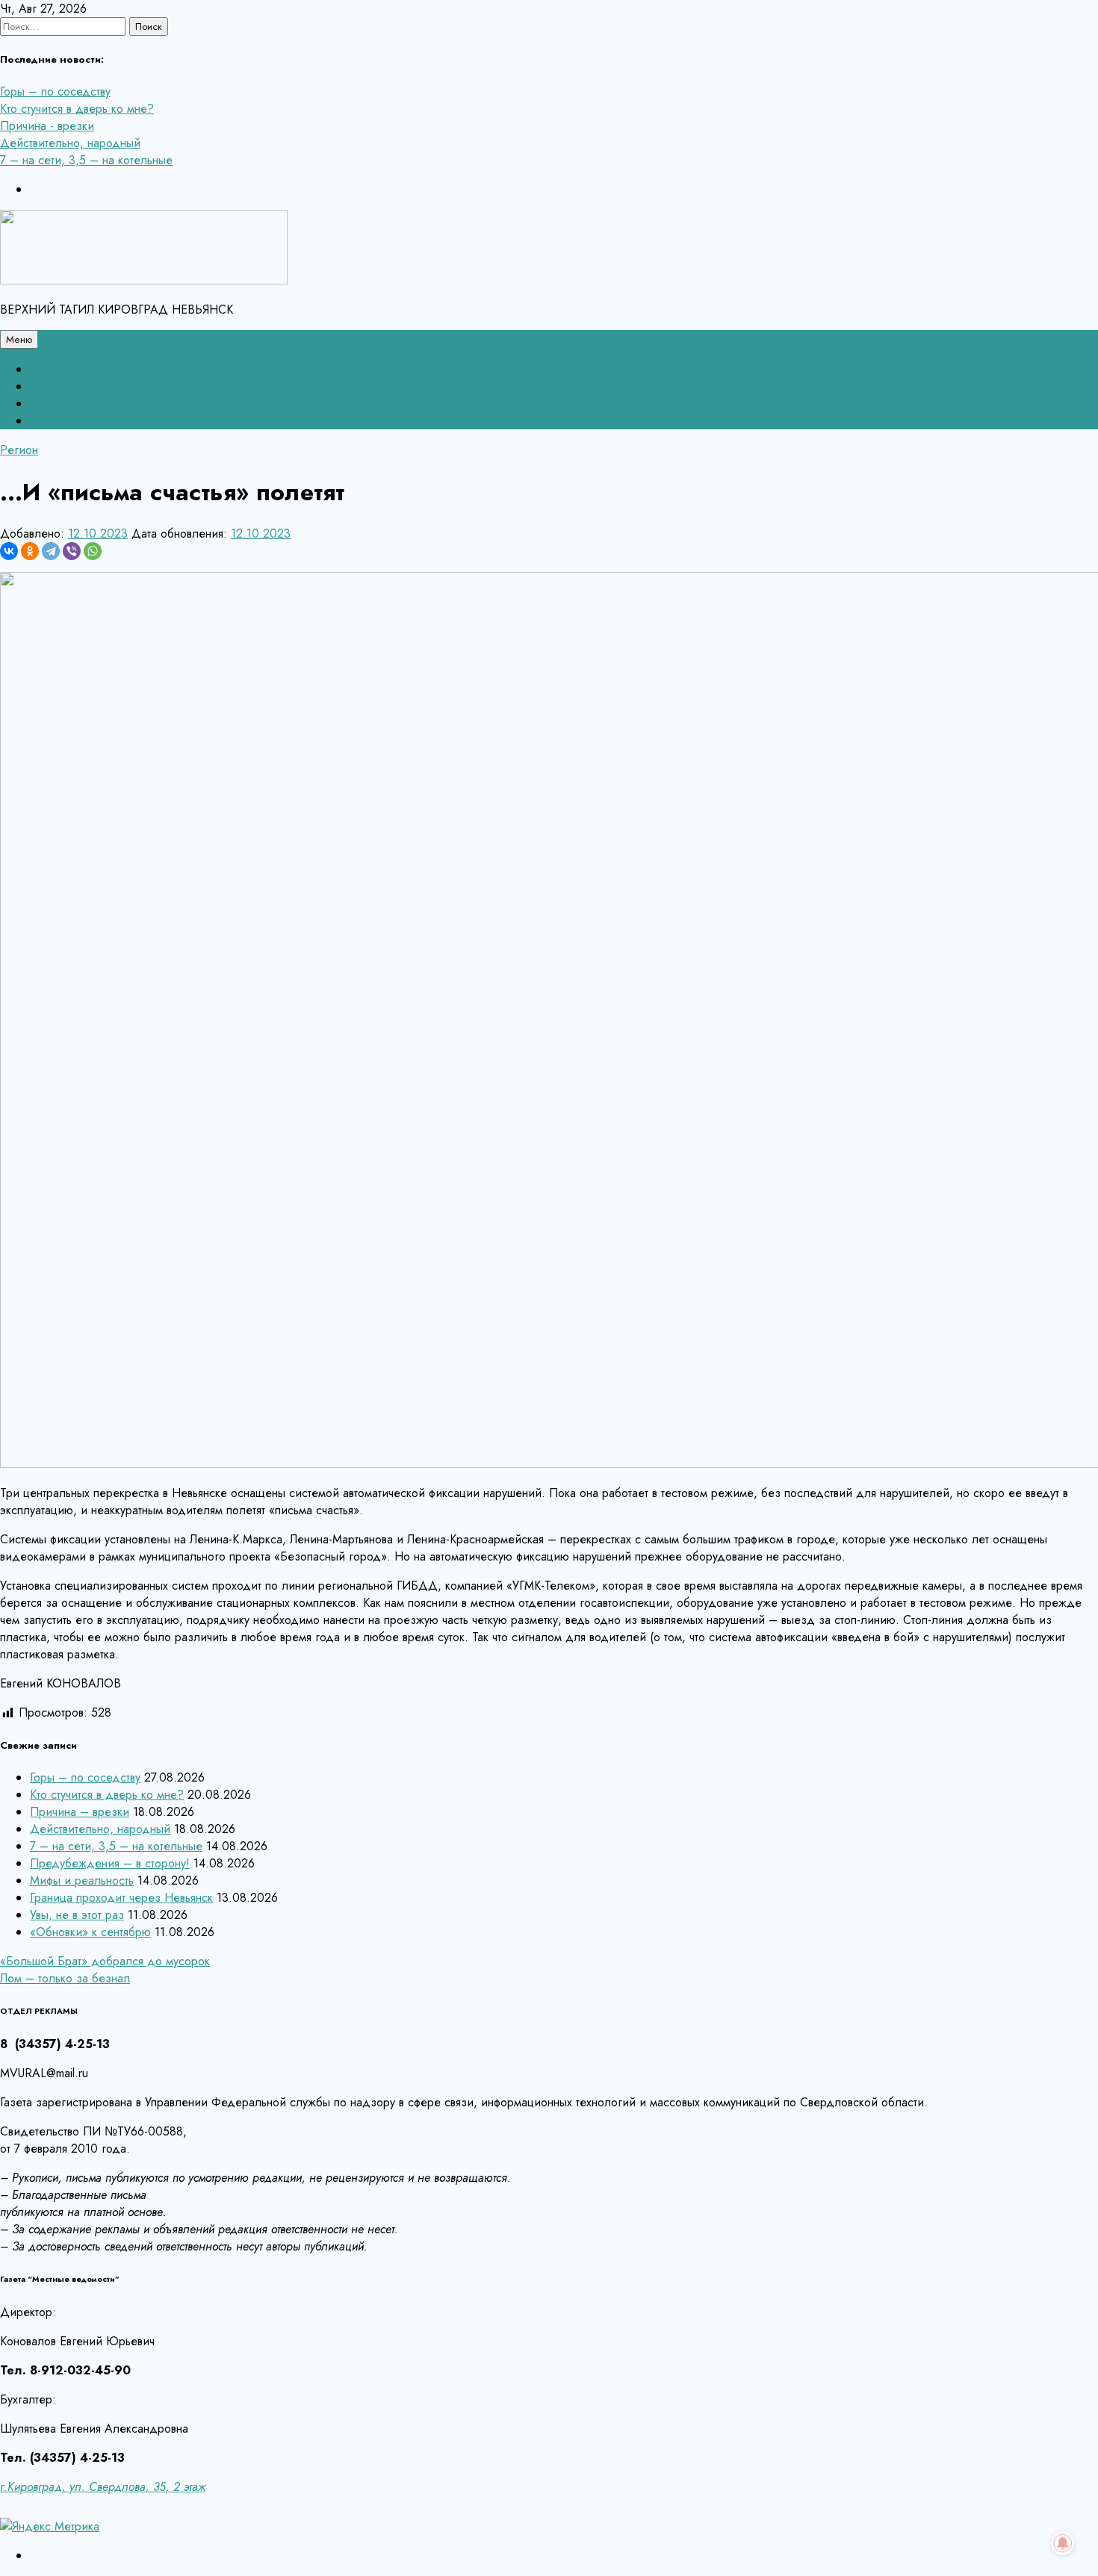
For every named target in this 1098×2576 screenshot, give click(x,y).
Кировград (59, 421)
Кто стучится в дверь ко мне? (77, 109)
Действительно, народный (70, 143)
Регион (19, 450)
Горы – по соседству (55, 91)
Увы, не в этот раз (77, 1915)
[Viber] (72, 551)
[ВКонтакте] (9, 551)
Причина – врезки (80, 1812)
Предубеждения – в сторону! (110, 1863)
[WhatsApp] (93, 551)
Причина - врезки (47, 126)
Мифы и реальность (82, 1880)
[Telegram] (51, 551)
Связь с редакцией (81, 369)
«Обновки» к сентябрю (90, 1932)
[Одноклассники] (30, 551)
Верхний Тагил (69, 404)
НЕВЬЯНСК (61, 386)
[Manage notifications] (1063, 2543)
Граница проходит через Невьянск (121, 1898)
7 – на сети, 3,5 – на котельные (86, 160)
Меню (19, 339)
